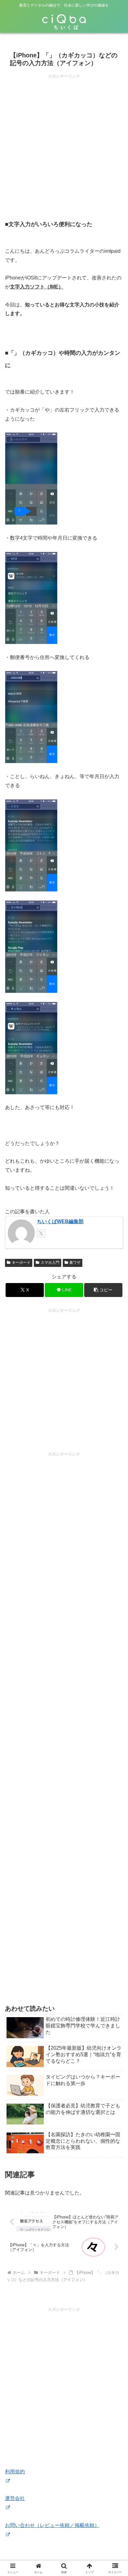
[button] (103, 1290)
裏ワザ (75, 1263)
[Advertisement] (64, 144)
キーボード (21, 1263)
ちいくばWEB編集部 (60, 1221)
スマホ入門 (50, 1263)
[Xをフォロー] (41, 1233)
